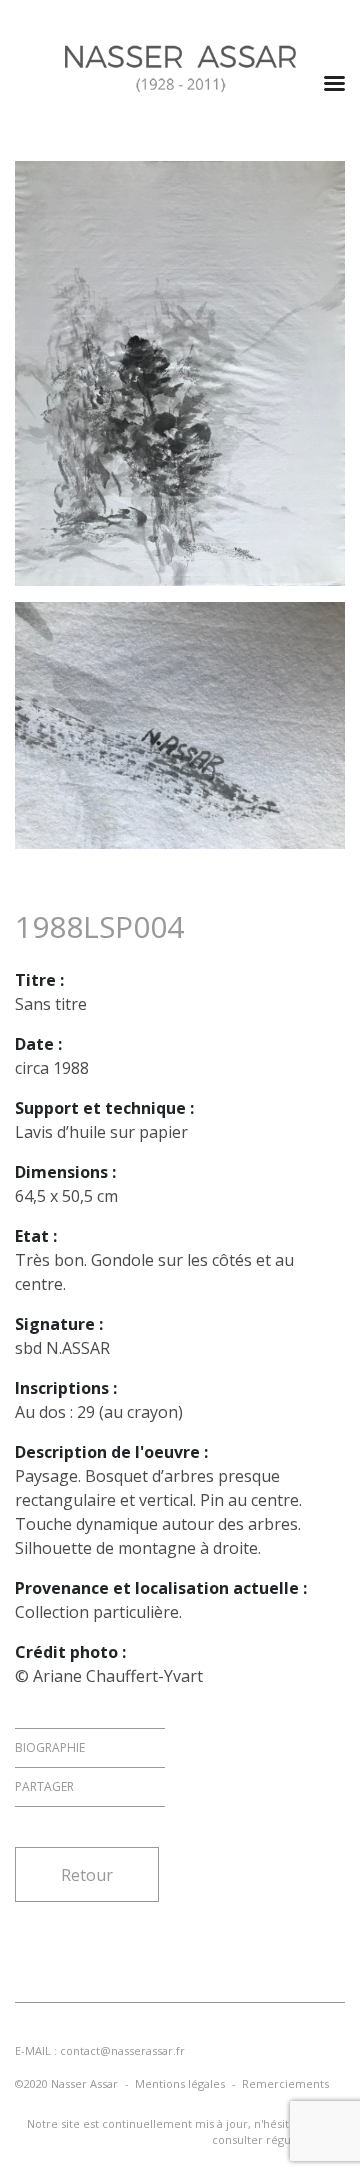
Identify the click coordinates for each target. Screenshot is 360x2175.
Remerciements (285, 2083)
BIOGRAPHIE (50, 1747)
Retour (87, 1875)
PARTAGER (44, 1786)
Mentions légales (180, 2083)
